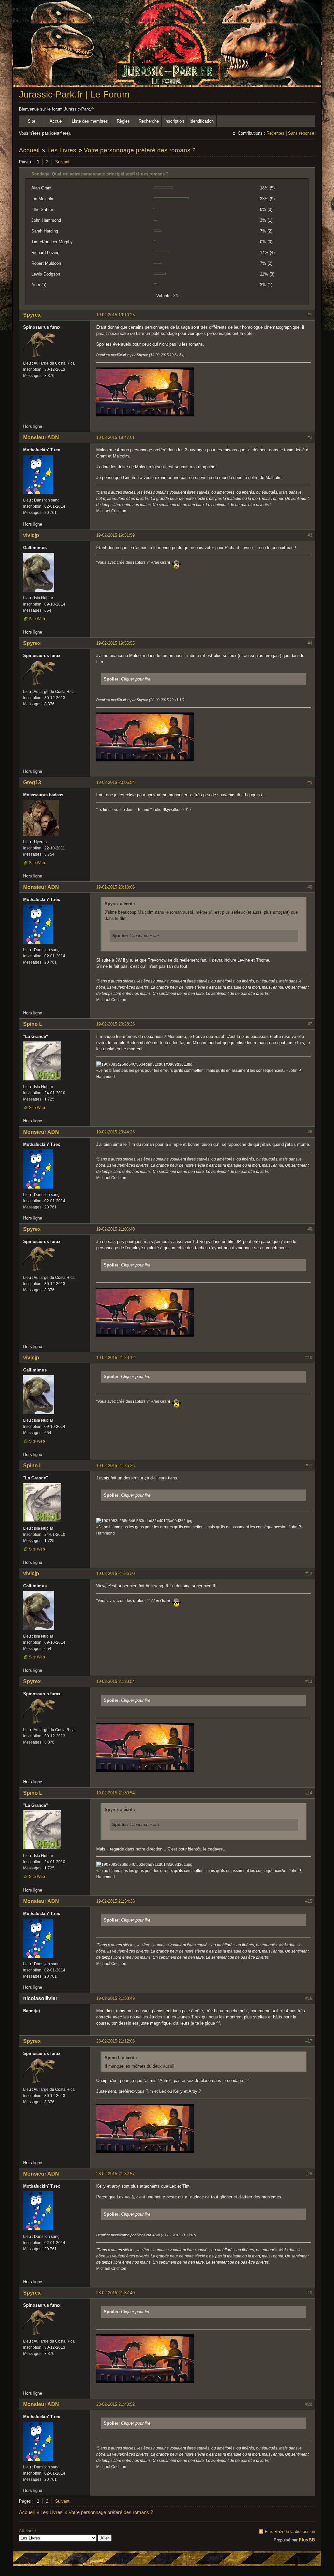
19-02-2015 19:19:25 (115, 315)
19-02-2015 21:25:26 (115, 1466)
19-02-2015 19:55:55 (115, 643)
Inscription (174, 121)
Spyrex (32, 315)
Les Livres (62, 150)
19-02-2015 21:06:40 (115, 1229)
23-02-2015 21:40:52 (115, 2404)
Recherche (149, 121)
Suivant (62, 162)
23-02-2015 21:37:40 (115, 2293)
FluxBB (307, 2540)
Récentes (275, 133)
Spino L (33, 1024)
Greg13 (32, 782)
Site (31, 121)
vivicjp (31, 535)
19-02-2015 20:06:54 (115, 782)
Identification (202, 121)
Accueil (57, 121)
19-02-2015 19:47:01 (115, 437)
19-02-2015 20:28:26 (115, 1024)
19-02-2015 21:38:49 (115, 1998)
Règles (123, 121)
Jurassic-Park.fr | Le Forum (74, 94)
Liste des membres (90, 121)
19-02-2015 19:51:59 (115, 535)
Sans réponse (301, 133)
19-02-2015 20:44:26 (115, 1132)
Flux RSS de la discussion (290, 2531)
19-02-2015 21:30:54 (115, 1793)
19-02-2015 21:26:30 (115, 1573)
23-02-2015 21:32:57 (115, 2174)
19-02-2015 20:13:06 (115, 887)
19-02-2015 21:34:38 (115, 1901)
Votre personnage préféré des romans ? (140, 150)
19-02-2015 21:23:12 (115, 1358)
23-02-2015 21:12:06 (115, 2041)
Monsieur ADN (41, 437)
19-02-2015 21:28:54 (115, 1681)
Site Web (37, 619)
